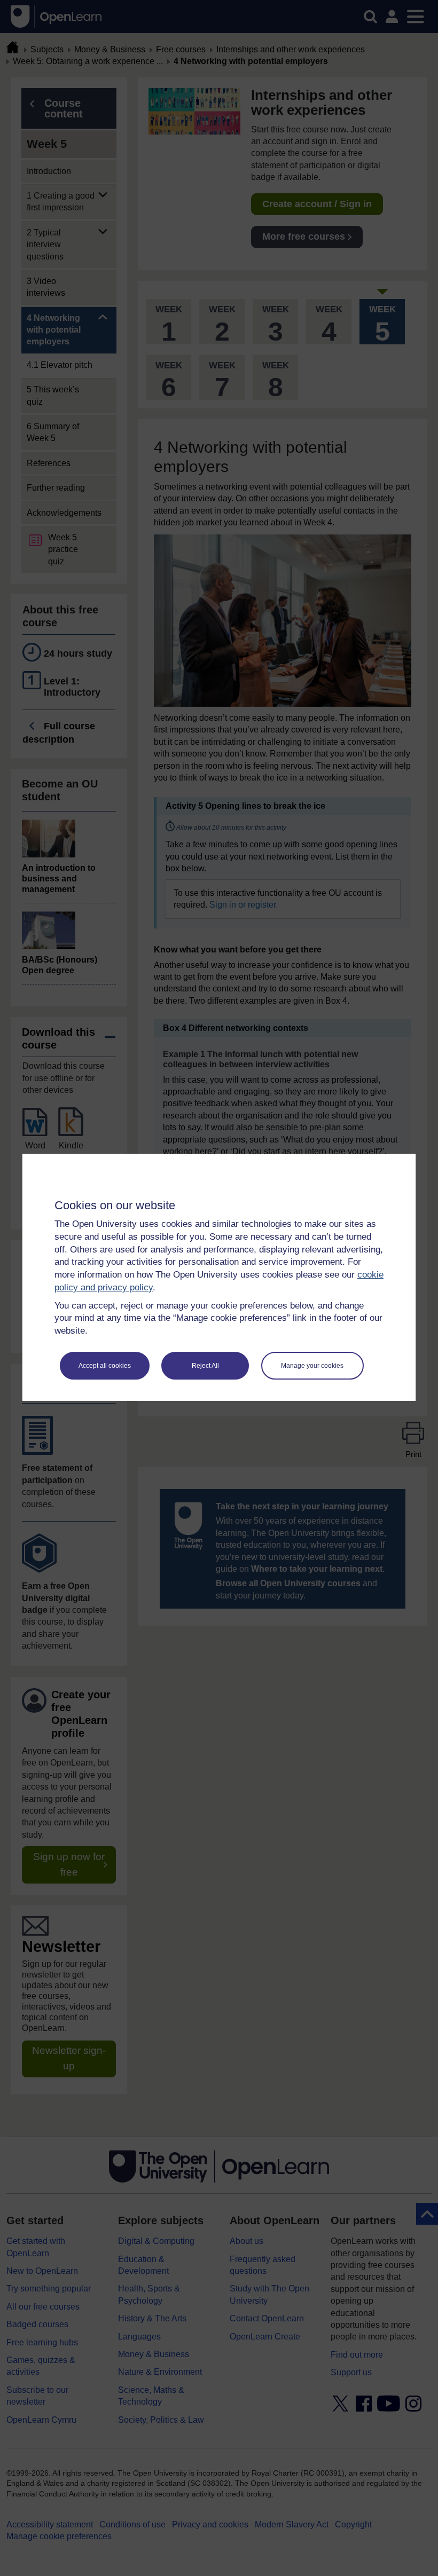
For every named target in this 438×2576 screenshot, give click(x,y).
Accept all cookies (105, 1366)
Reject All (205, 1366)
